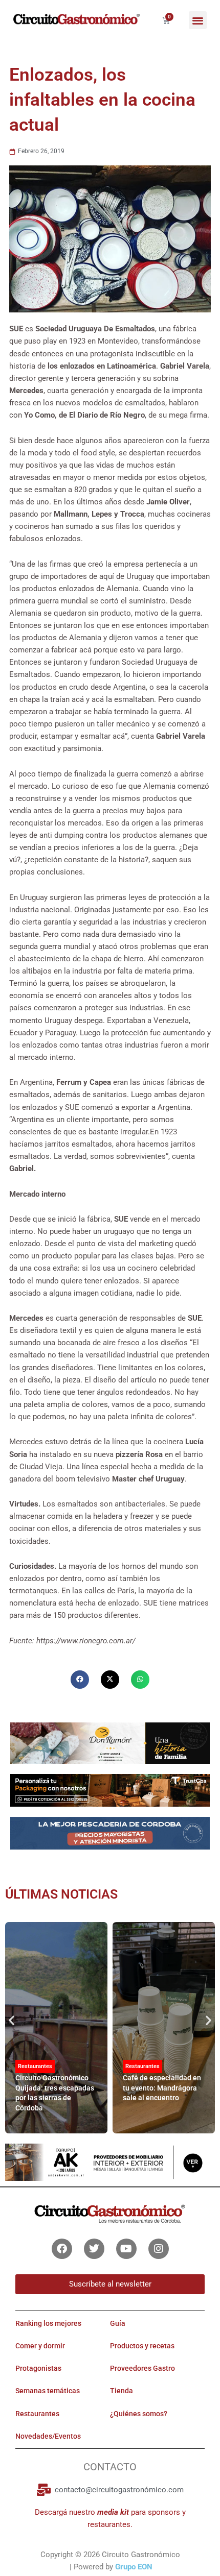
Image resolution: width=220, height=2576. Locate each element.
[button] (198, 20)
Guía (118, 2323)
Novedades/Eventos (48, 2436)
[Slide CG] (110, 1742)
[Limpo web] (110, 1837)
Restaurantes (35, 2066)
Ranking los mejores (48, 2323)
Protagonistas (38, 2369)
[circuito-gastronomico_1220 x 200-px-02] (110, 2162)
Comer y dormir (40, 2346)
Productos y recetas (142, 2346)
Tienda (122, 2391)
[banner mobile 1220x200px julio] (110, 1790)
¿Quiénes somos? (139, 2414)
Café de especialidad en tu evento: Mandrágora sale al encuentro (162, 2088)
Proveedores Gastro (142, 2369)
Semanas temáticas (48, 2391)
